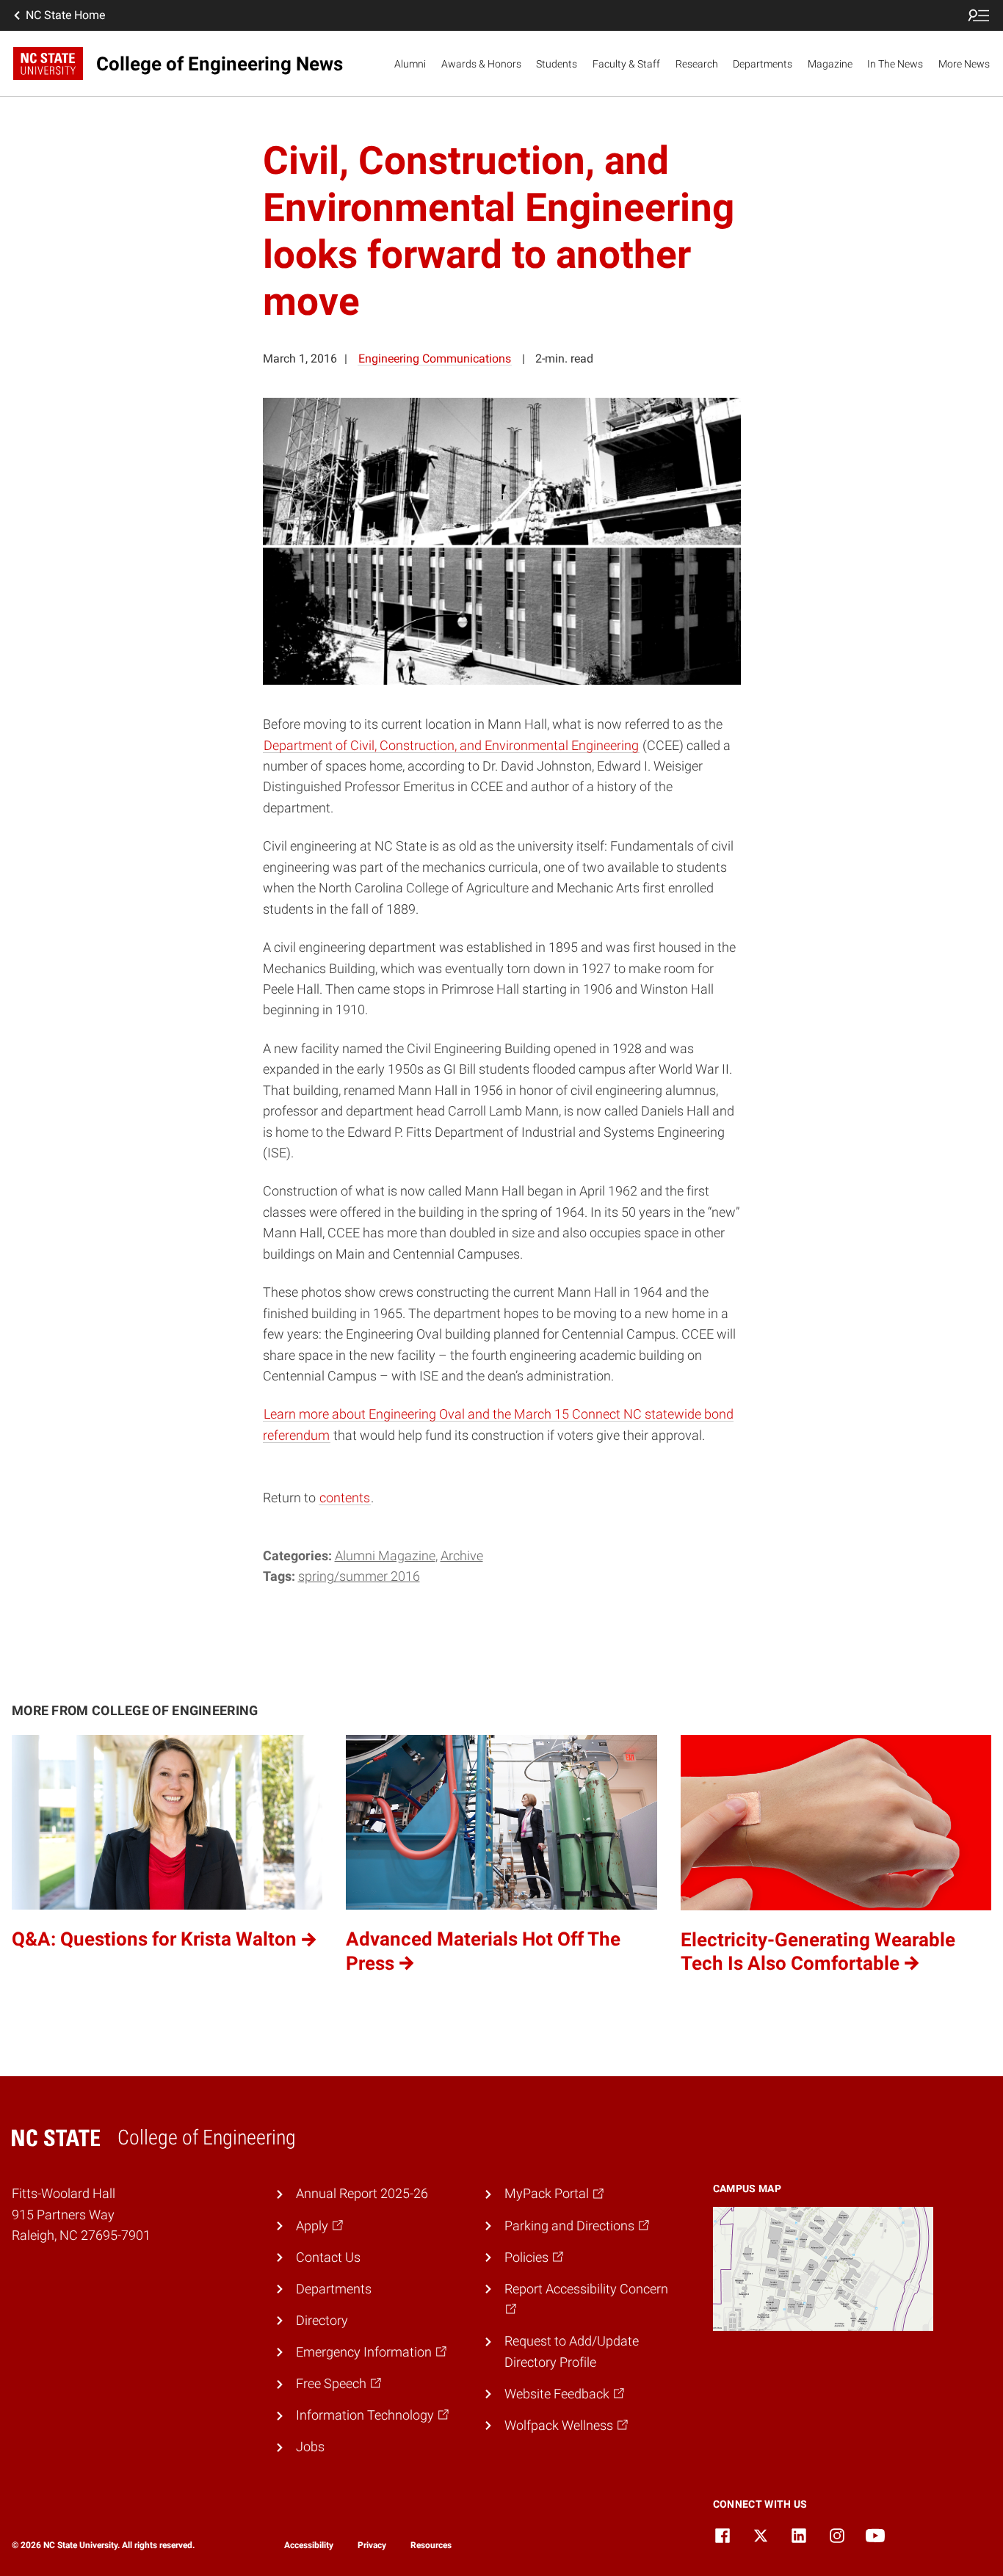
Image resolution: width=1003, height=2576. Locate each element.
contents (345, 1498)
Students (557, 64)
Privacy (372, 2545)
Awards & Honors (481, 64)
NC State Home (65, 15)
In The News (895, 64)
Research (697, 64)
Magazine (830, 64)
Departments (763, 64)
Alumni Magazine (385, 1556)
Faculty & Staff (626, 64)
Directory (322, 2321)
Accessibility (309, 2545)
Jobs (310, 2447)
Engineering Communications (435, 359)
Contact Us (328, 2257)
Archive (462, 1556)
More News (964, 64)
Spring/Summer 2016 (359, 1576)
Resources (431, 2545)
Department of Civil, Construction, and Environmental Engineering (451, 746)
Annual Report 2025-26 (362, 2194)
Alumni (410, 64)
